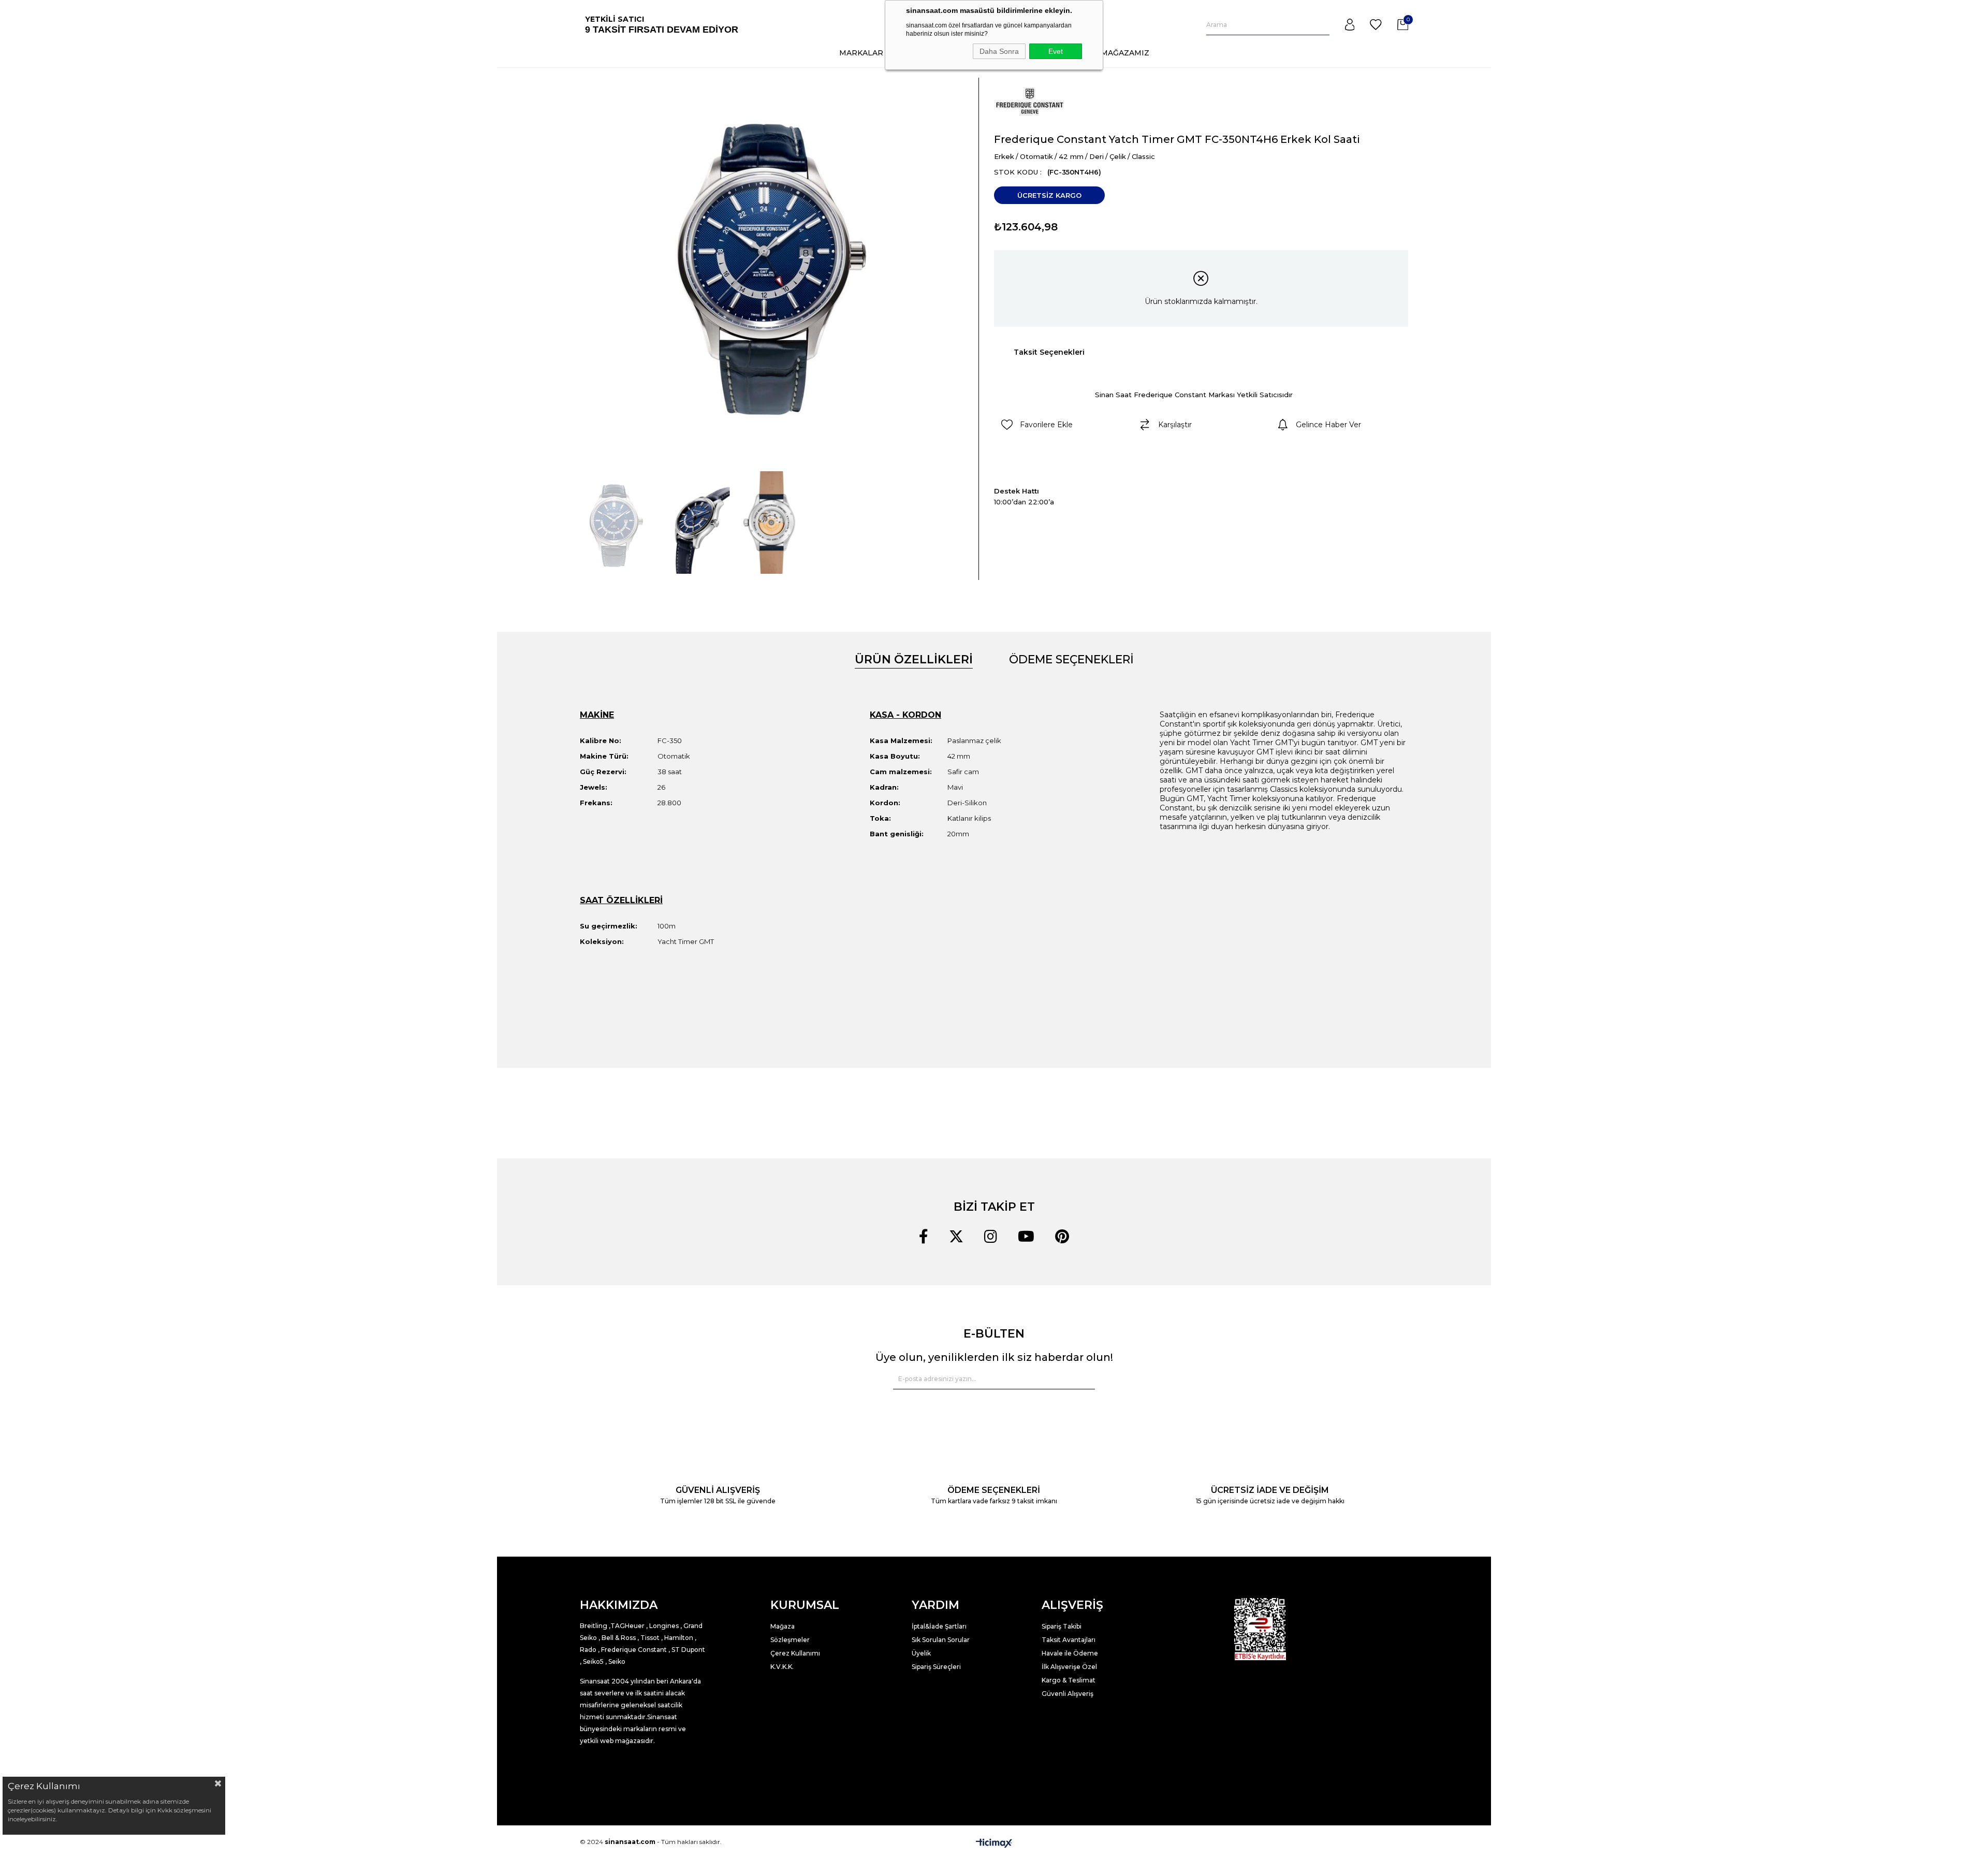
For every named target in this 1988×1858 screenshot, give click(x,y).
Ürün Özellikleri (914, 659)
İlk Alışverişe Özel (1070, 1667)
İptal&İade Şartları (939, 1626)
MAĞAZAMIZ (1125, 53)
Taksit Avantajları (1069, 1640)
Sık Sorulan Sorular (941, 1640)
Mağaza (783, 1626)
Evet (1056, 51)
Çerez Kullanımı (795, 1653)
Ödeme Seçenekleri (1071, 659)
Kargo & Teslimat (1069, 1680)
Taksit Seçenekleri (1049, 352)
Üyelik (921, 1653)
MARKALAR (861, 53)
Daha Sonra (999, 51)
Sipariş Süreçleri (936, 1667)
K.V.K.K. (782, 1667)
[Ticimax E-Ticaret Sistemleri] (994, 1843)
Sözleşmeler (790, 1640)
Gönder (1081, 1379)
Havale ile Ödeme (1070, 1653)
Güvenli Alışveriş (1068, 1694)
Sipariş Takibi (1062, 1626)
